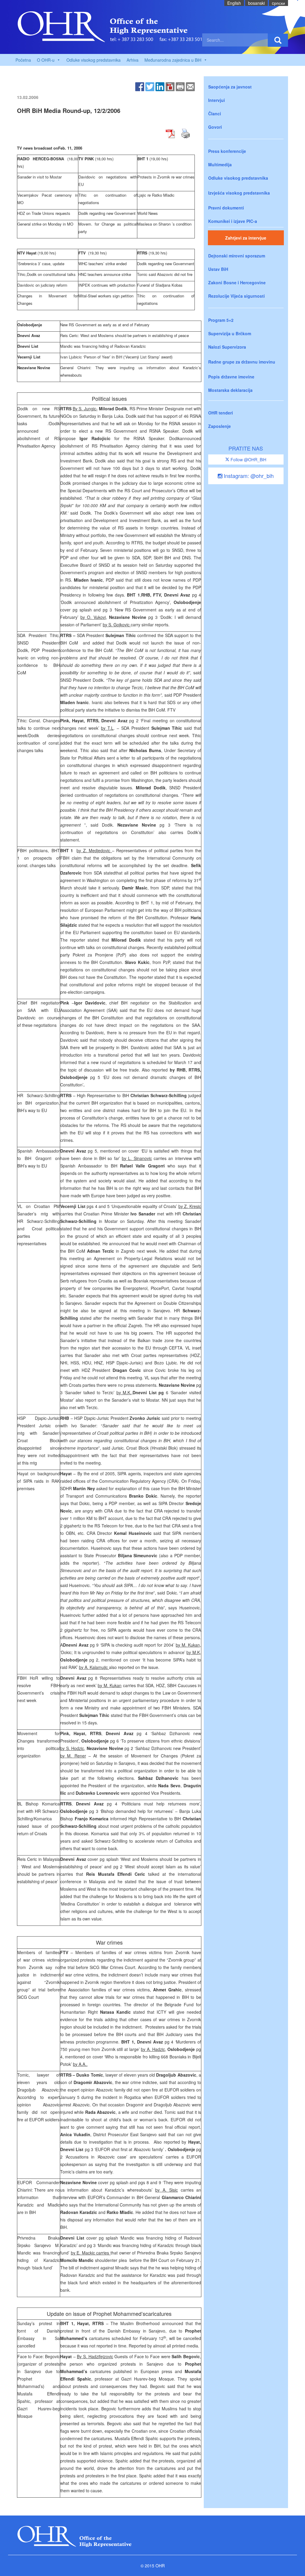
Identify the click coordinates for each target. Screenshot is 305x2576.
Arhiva (133, 60)
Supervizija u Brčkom (230, 333)
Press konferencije (227, 151)
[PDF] (170, 86)
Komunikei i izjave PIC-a (233, 221)
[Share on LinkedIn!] (160, 86)
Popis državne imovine (231, 377)
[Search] (278, 40)
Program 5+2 (221, 320)
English (234, 3)
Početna (23, 60)
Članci (215, 114)
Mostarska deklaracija (230, 390)
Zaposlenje (220, 426)
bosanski (256, 3)
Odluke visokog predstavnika (94, 60)
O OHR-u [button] (46, 60)
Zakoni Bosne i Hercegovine (237, 282)
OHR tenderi (221, 413)
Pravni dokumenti (226, 208)
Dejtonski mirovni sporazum (237, 256)
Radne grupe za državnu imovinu (242, 362)
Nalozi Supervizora (227, 347)
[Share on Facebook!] (140, 86)
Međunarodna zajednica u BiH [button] (173, 60)
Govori (215, 127)
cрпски (278, 3)
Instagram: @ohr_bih (248, 476)
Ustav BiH (218, 269)
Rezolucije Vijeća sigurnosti (236, 296)
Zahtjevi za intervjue (246, 238)
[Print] (180, 86)
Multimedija (220, 164)
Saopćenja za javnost (230, 87)
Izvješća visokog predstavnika (239, 193)
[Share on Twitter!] (150, 86)
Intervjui (217, 100)
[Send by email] (190, 86)
